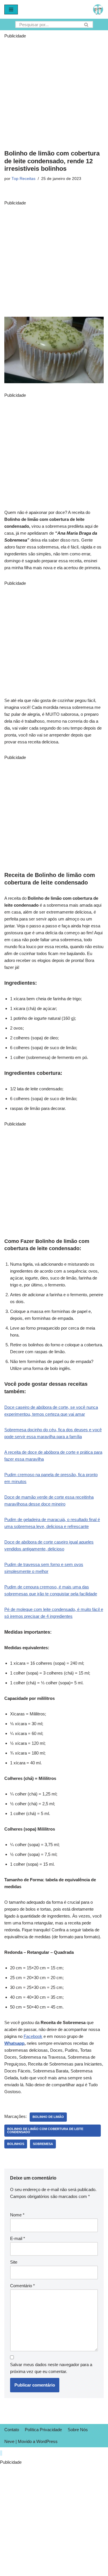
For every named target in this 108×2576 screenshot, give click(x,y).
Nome (17, 2215)
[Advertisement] (54, 93)
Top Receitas (23, 179)
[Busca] (87, 24)
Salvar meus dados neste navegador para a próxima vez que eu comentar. (51, 2368)
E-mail (18, 2238)
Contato (12, 2430)
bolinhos (16, 2144)
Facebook (33, 2036)
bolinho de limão (48, 2117)
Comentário (22, 2286)
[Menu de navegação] (11, 10)
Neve (9, 2441)
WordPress (47, 2441)
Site (14, 2262)
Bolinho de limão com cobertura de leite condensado (45, 2130)
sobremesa (43, 2144)
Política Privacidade (43, 2430)
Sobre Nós (78, 2430)
